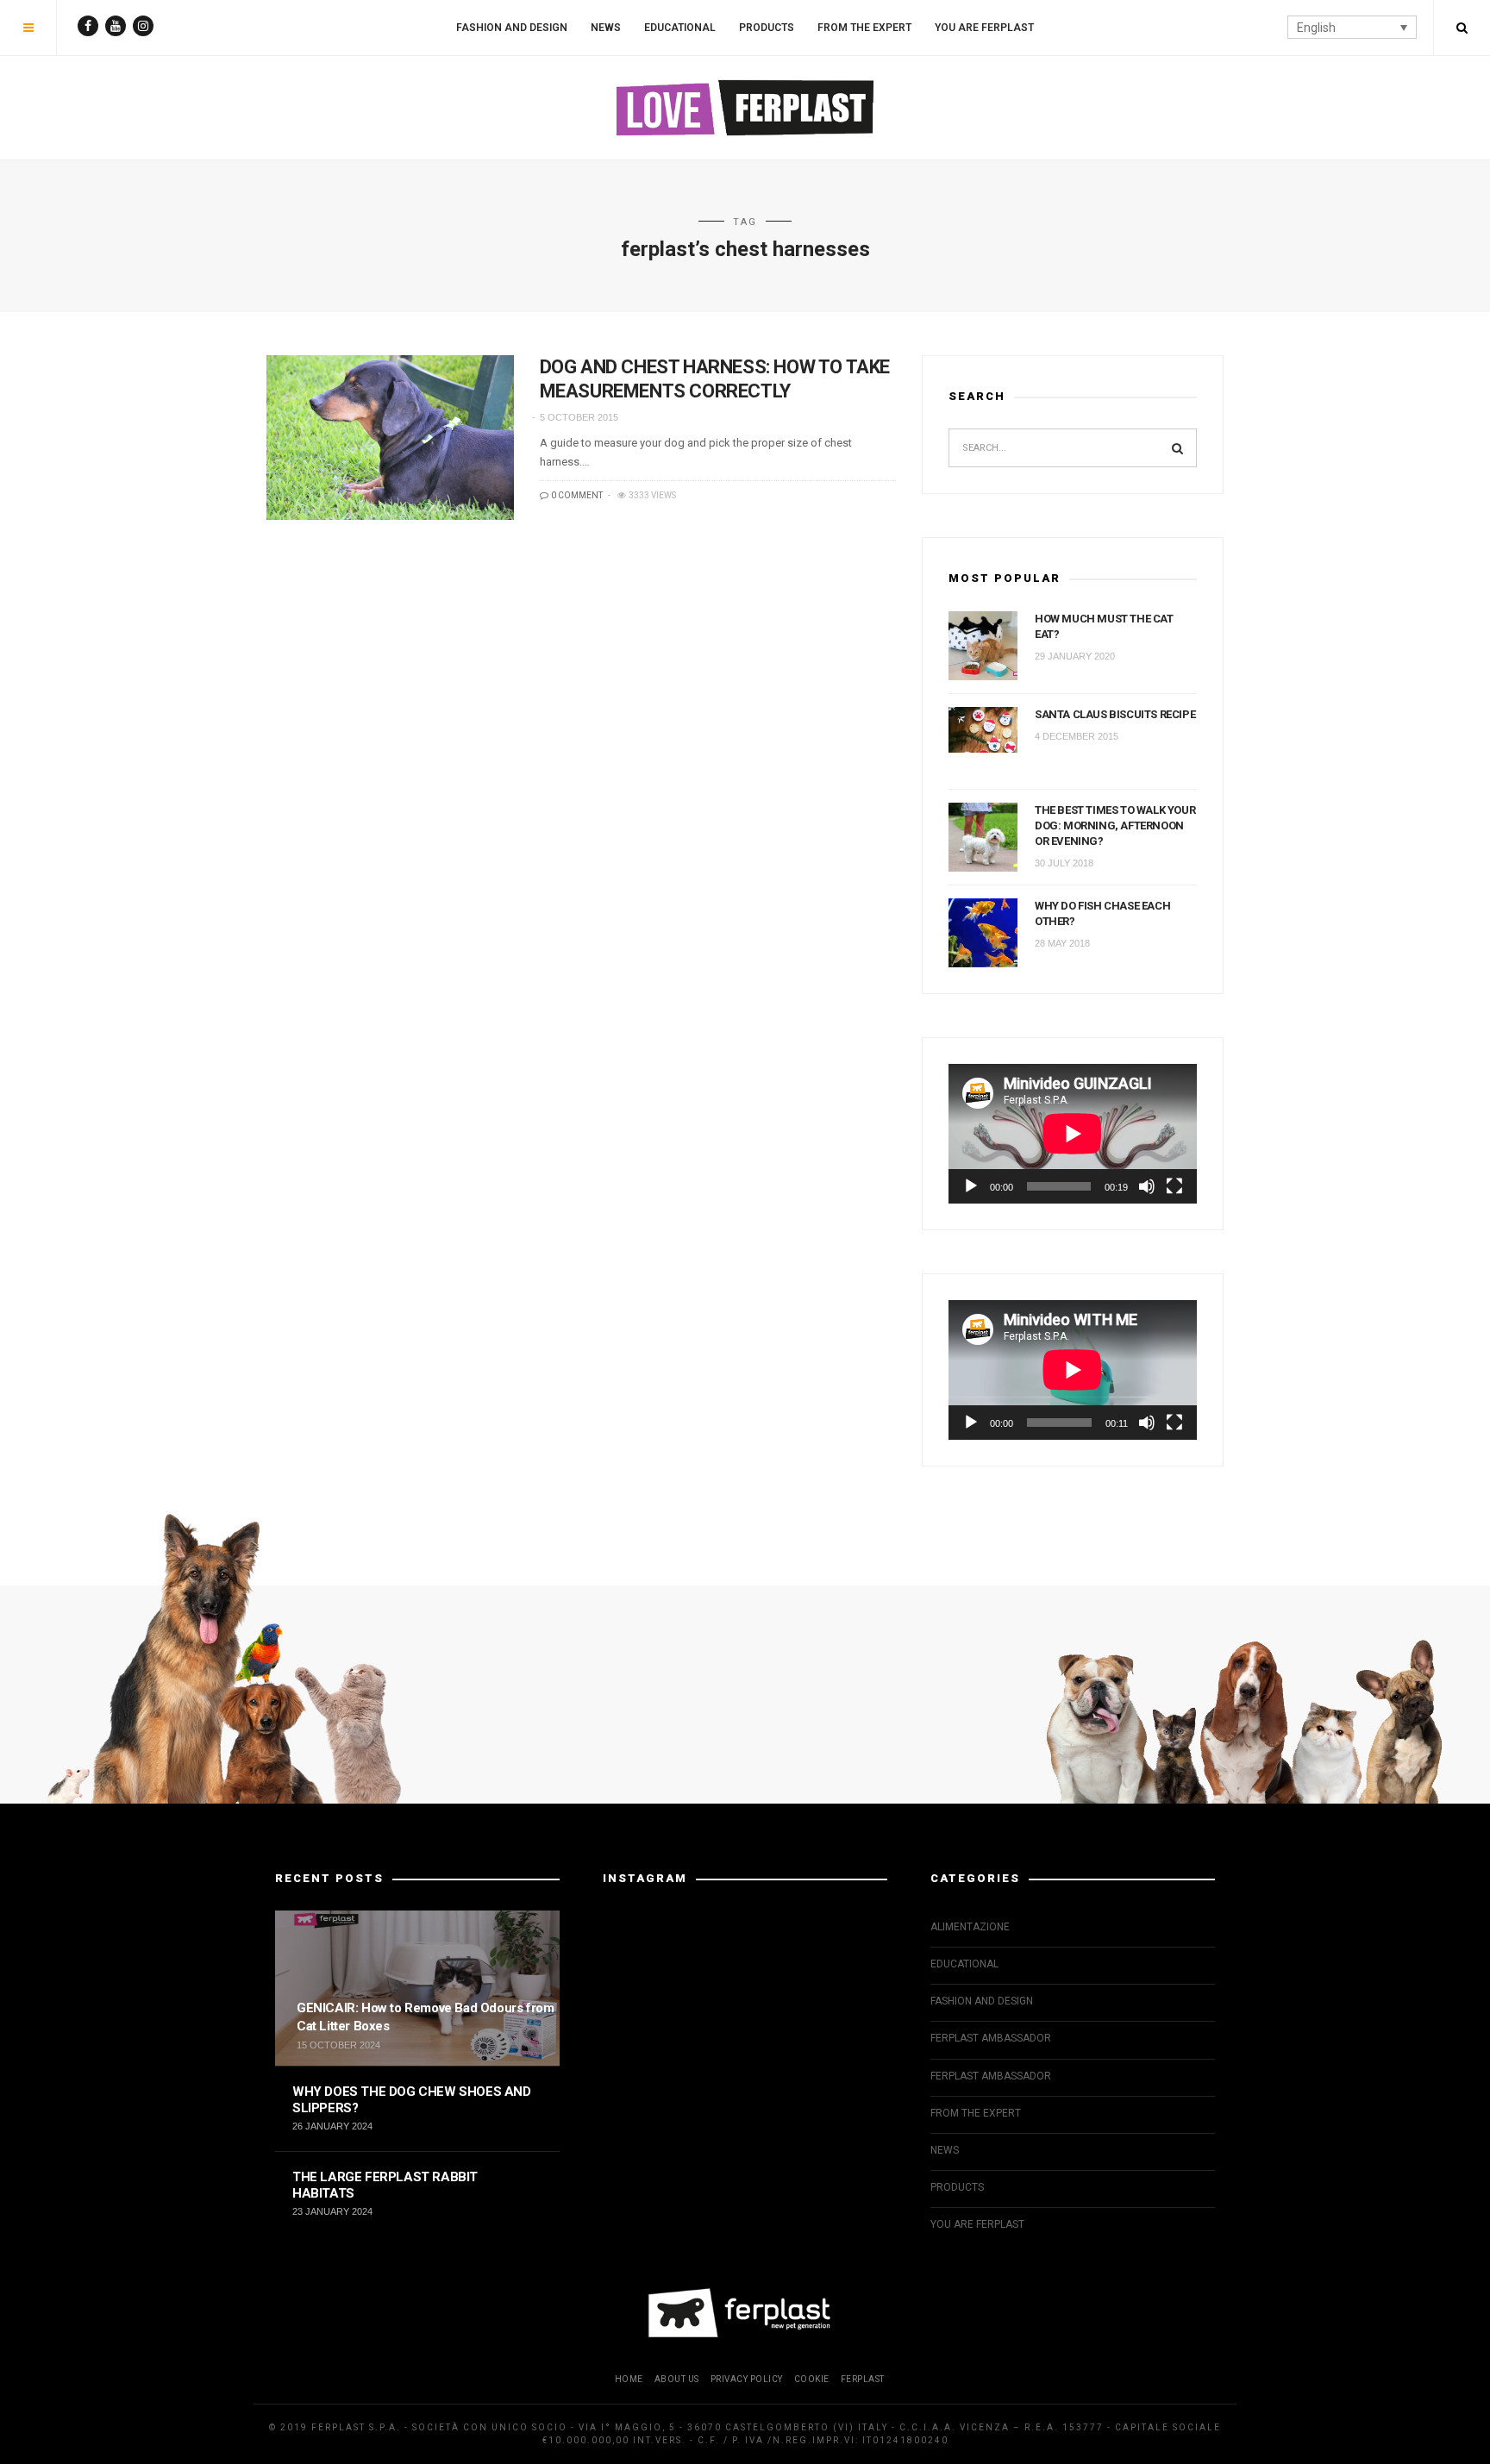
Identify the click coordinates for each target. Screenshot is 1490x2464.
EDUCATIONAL (680, 28)
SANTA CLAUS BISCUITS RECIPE (1115, 714)
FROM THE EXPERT (864, 28)
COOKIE (812, 2379)
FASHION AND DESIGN (512, 28)
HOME (629, 2379)
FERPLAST (863, 2379)
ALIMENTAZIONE (970, 1927)
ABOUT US (677, 2379)
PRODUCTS (767, 28)
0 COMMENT (576, 495)
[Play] (971, 1186)
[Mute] (1147, 1186)
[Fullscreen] (1174, 1186)
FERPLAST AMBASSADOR (991, 2038)
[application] (1073, 1134)
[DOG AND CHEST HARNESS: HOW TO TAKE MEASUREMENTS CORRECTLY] (390, 438)
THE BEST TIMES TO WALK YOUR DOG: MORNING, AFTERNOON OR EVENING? (1115, 826)
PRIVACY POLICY (747, 2379)
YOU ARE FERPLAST (984, 28)
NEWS (606, 28)
